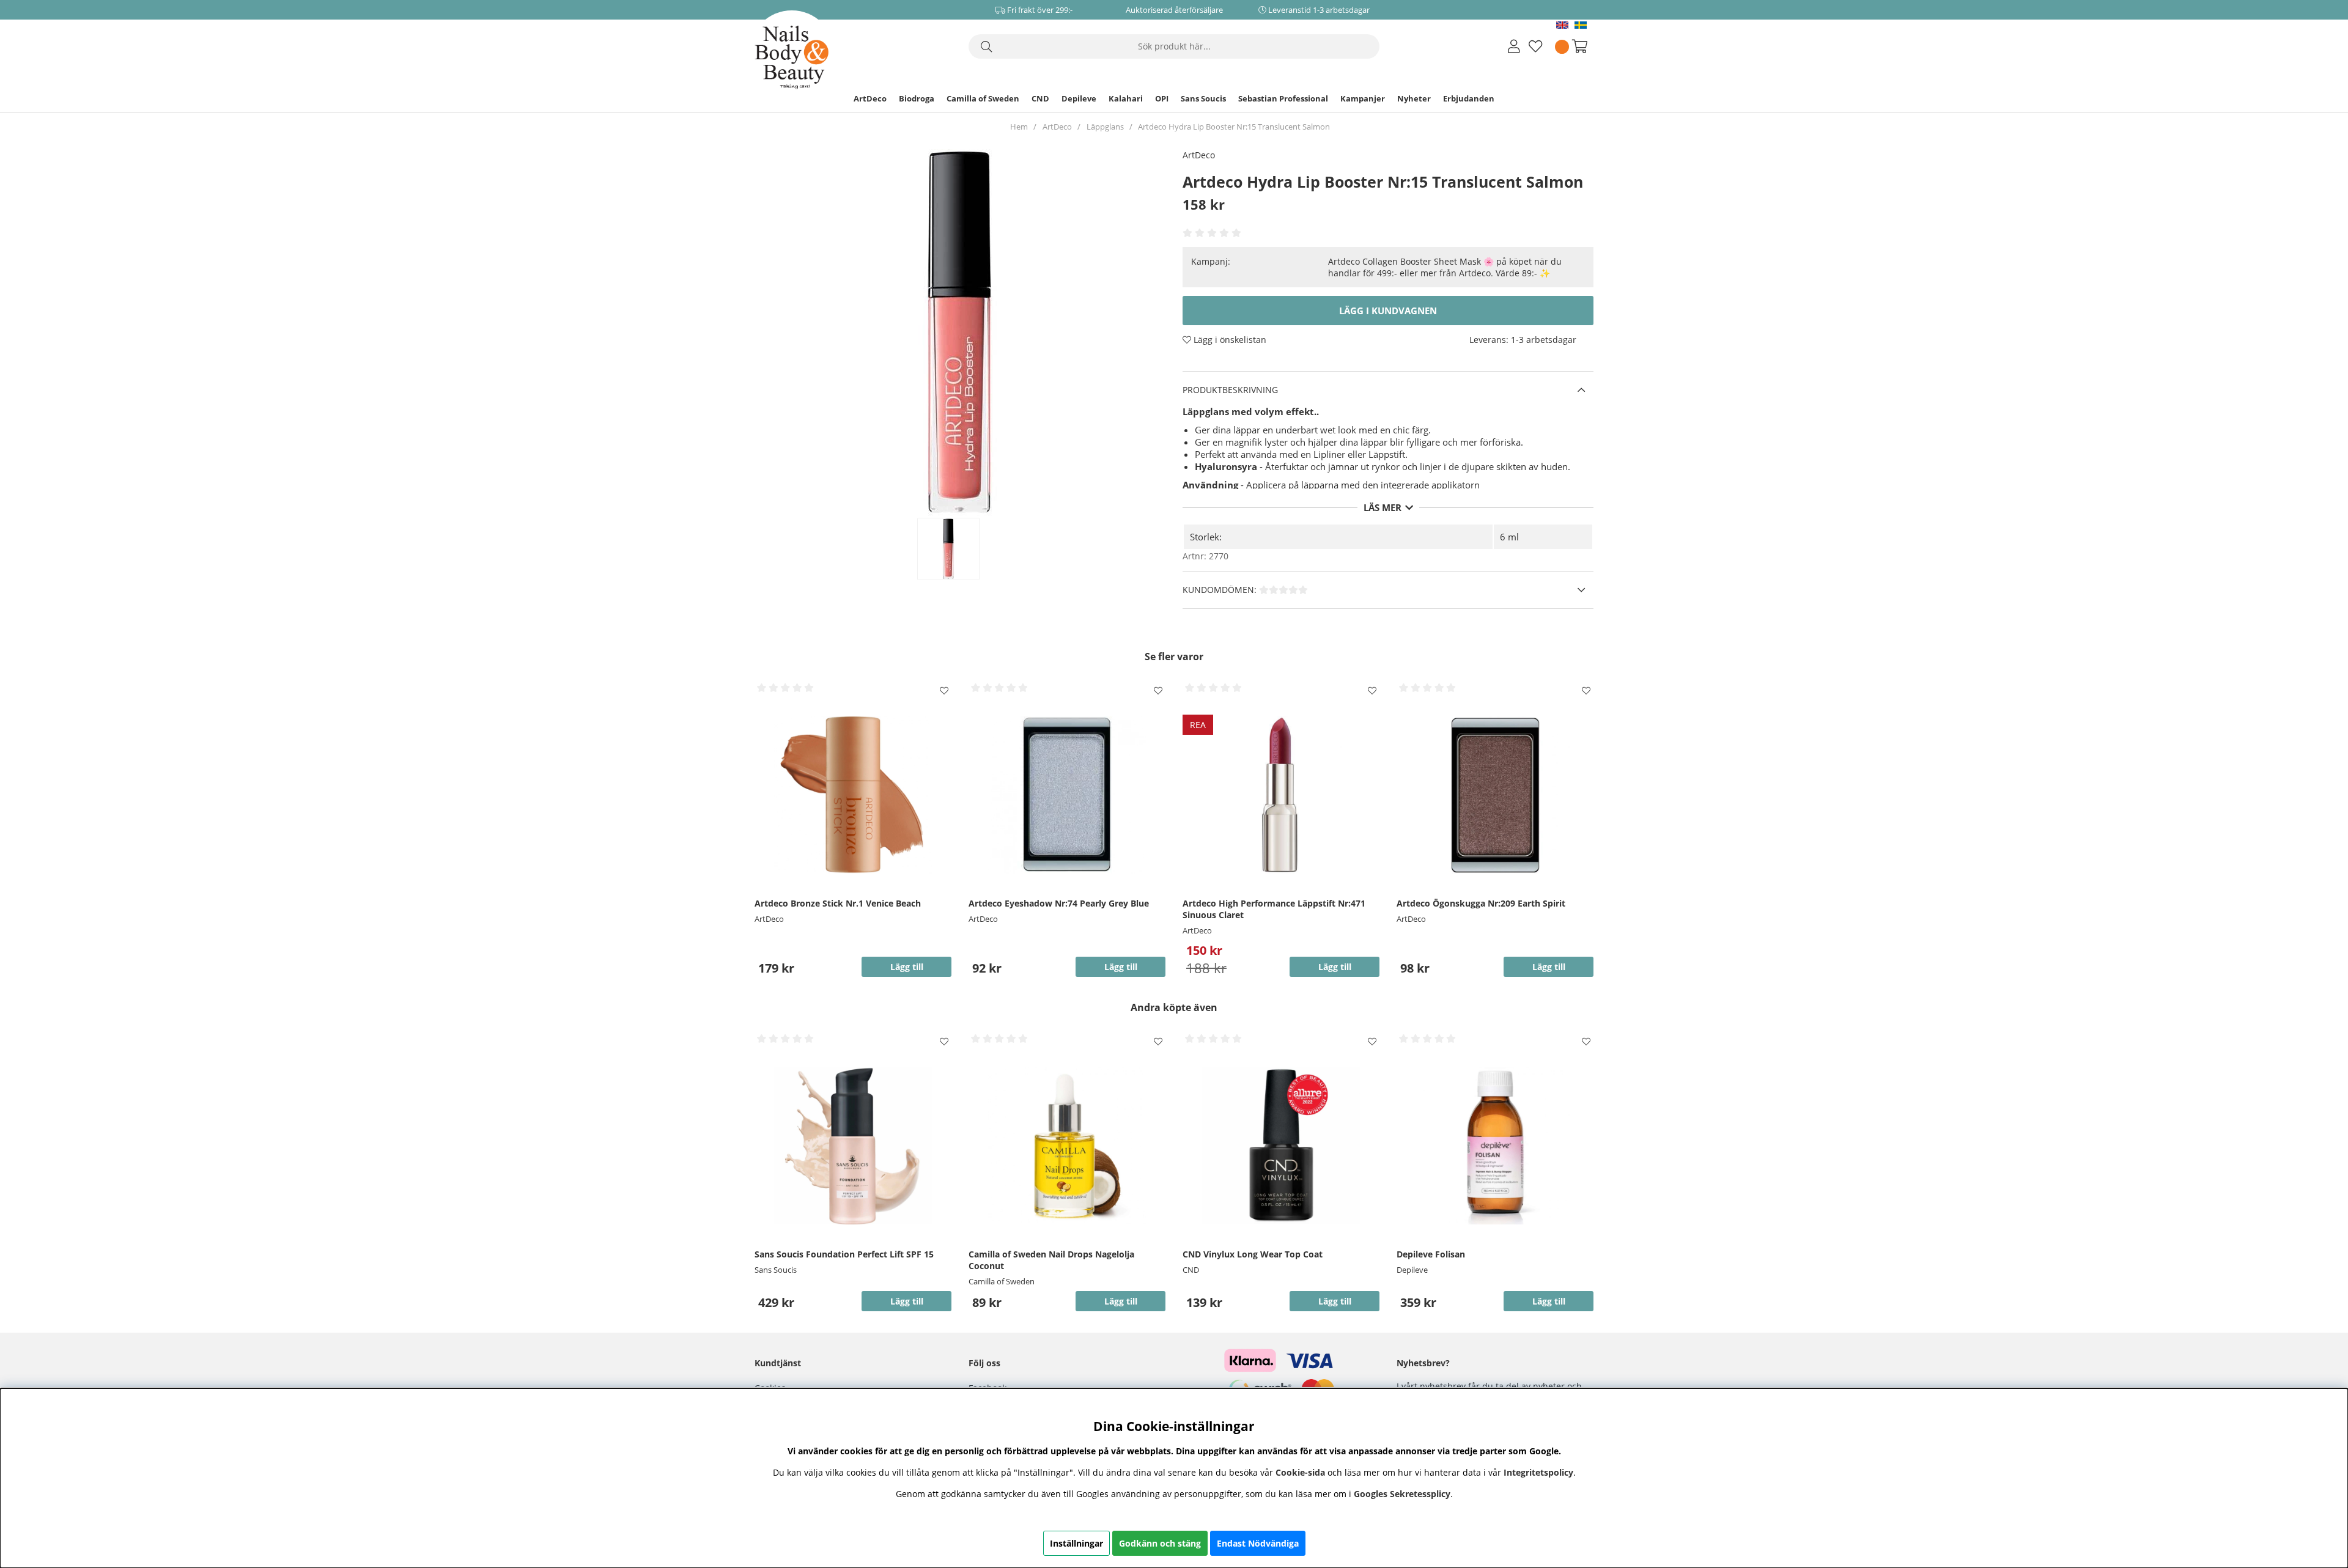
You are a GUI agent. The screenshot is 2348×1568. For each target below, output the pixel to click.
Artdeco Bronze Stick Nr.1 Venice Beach (838, 903)
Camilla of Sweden (983, 98)
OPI (1162, 98)
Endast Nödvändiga (1258, 1543)
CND (1040, 98)
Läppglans (1105, 127)
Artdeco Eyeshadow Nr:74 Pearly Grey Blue (1059, 903)
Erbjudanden (1469, 98)
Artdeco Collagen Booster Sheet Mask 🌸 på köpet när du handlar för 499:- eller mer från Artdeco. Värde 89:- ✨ (1445, 267)
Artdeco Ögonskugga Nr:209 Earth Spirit (1481, 903)
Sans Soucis (1203, 98)
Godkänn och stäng (1160, 1543)
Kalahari (1126, 98)
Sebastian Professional (1283, 98)
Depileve (1079, 98)
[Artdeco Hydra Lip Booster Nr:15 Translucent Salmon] (961, 549)
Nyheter (1414, 98)
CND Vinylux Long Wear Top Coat (1253, 1254)
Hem (1019, 127)
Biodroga (917, 98)
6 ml (1509, 537)
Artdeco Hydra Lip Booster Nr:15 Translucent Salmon (1234, 127)
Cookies (770, 1388)
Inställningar (1076, 1543)
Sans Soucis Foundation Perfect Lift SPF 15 (844, 1254)
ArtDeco (870, 98)
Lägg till (907, 1301)
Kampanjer (1363, 98)
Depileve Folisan (1431, 1254)
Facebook (988, 1388)
